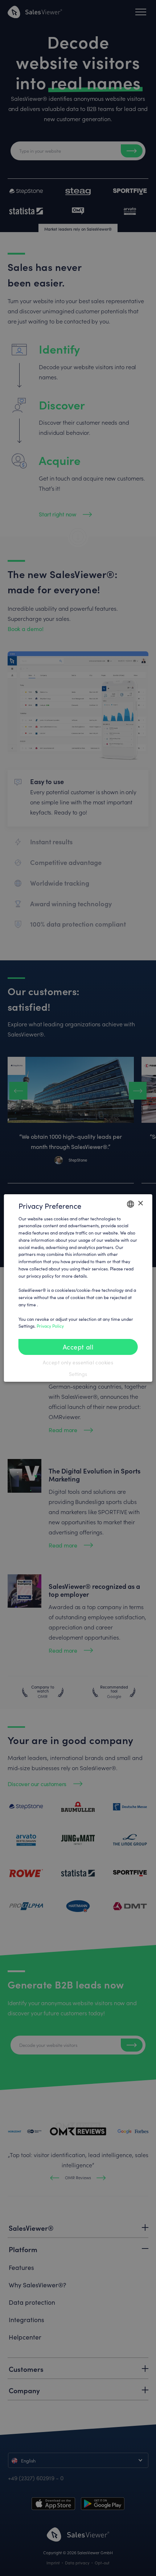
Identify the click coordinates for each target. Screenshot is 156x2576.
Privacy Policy (50, 1326)
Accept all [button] (78, 1347)
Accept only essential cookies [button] (78, 1362)
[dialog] (78, 1288)
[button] (78, 1374)
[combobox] (130, 1204)
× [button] (140, 1203)
